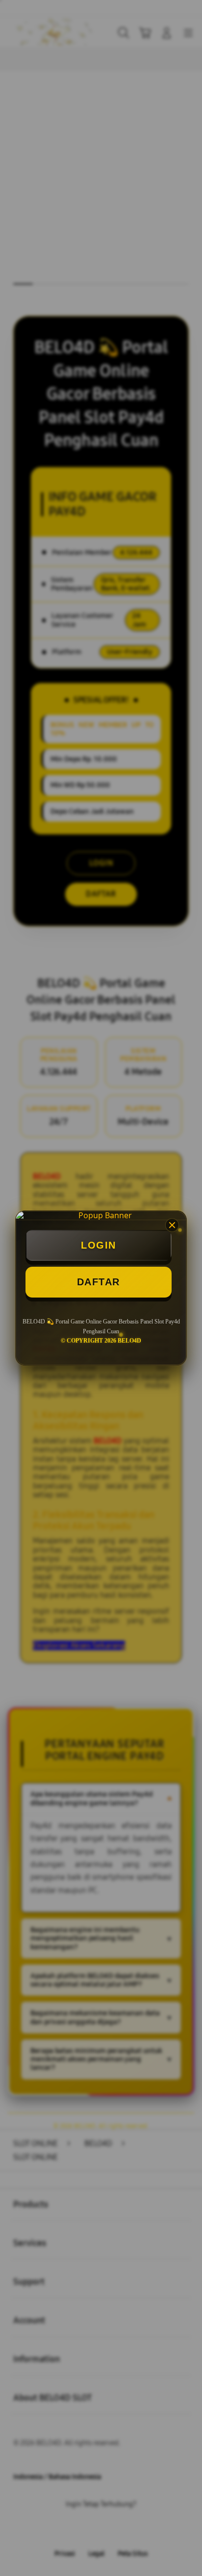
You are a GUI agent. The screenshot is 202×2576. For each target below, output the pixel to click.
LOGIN (99, 1245)
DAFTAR (99, 1282)
